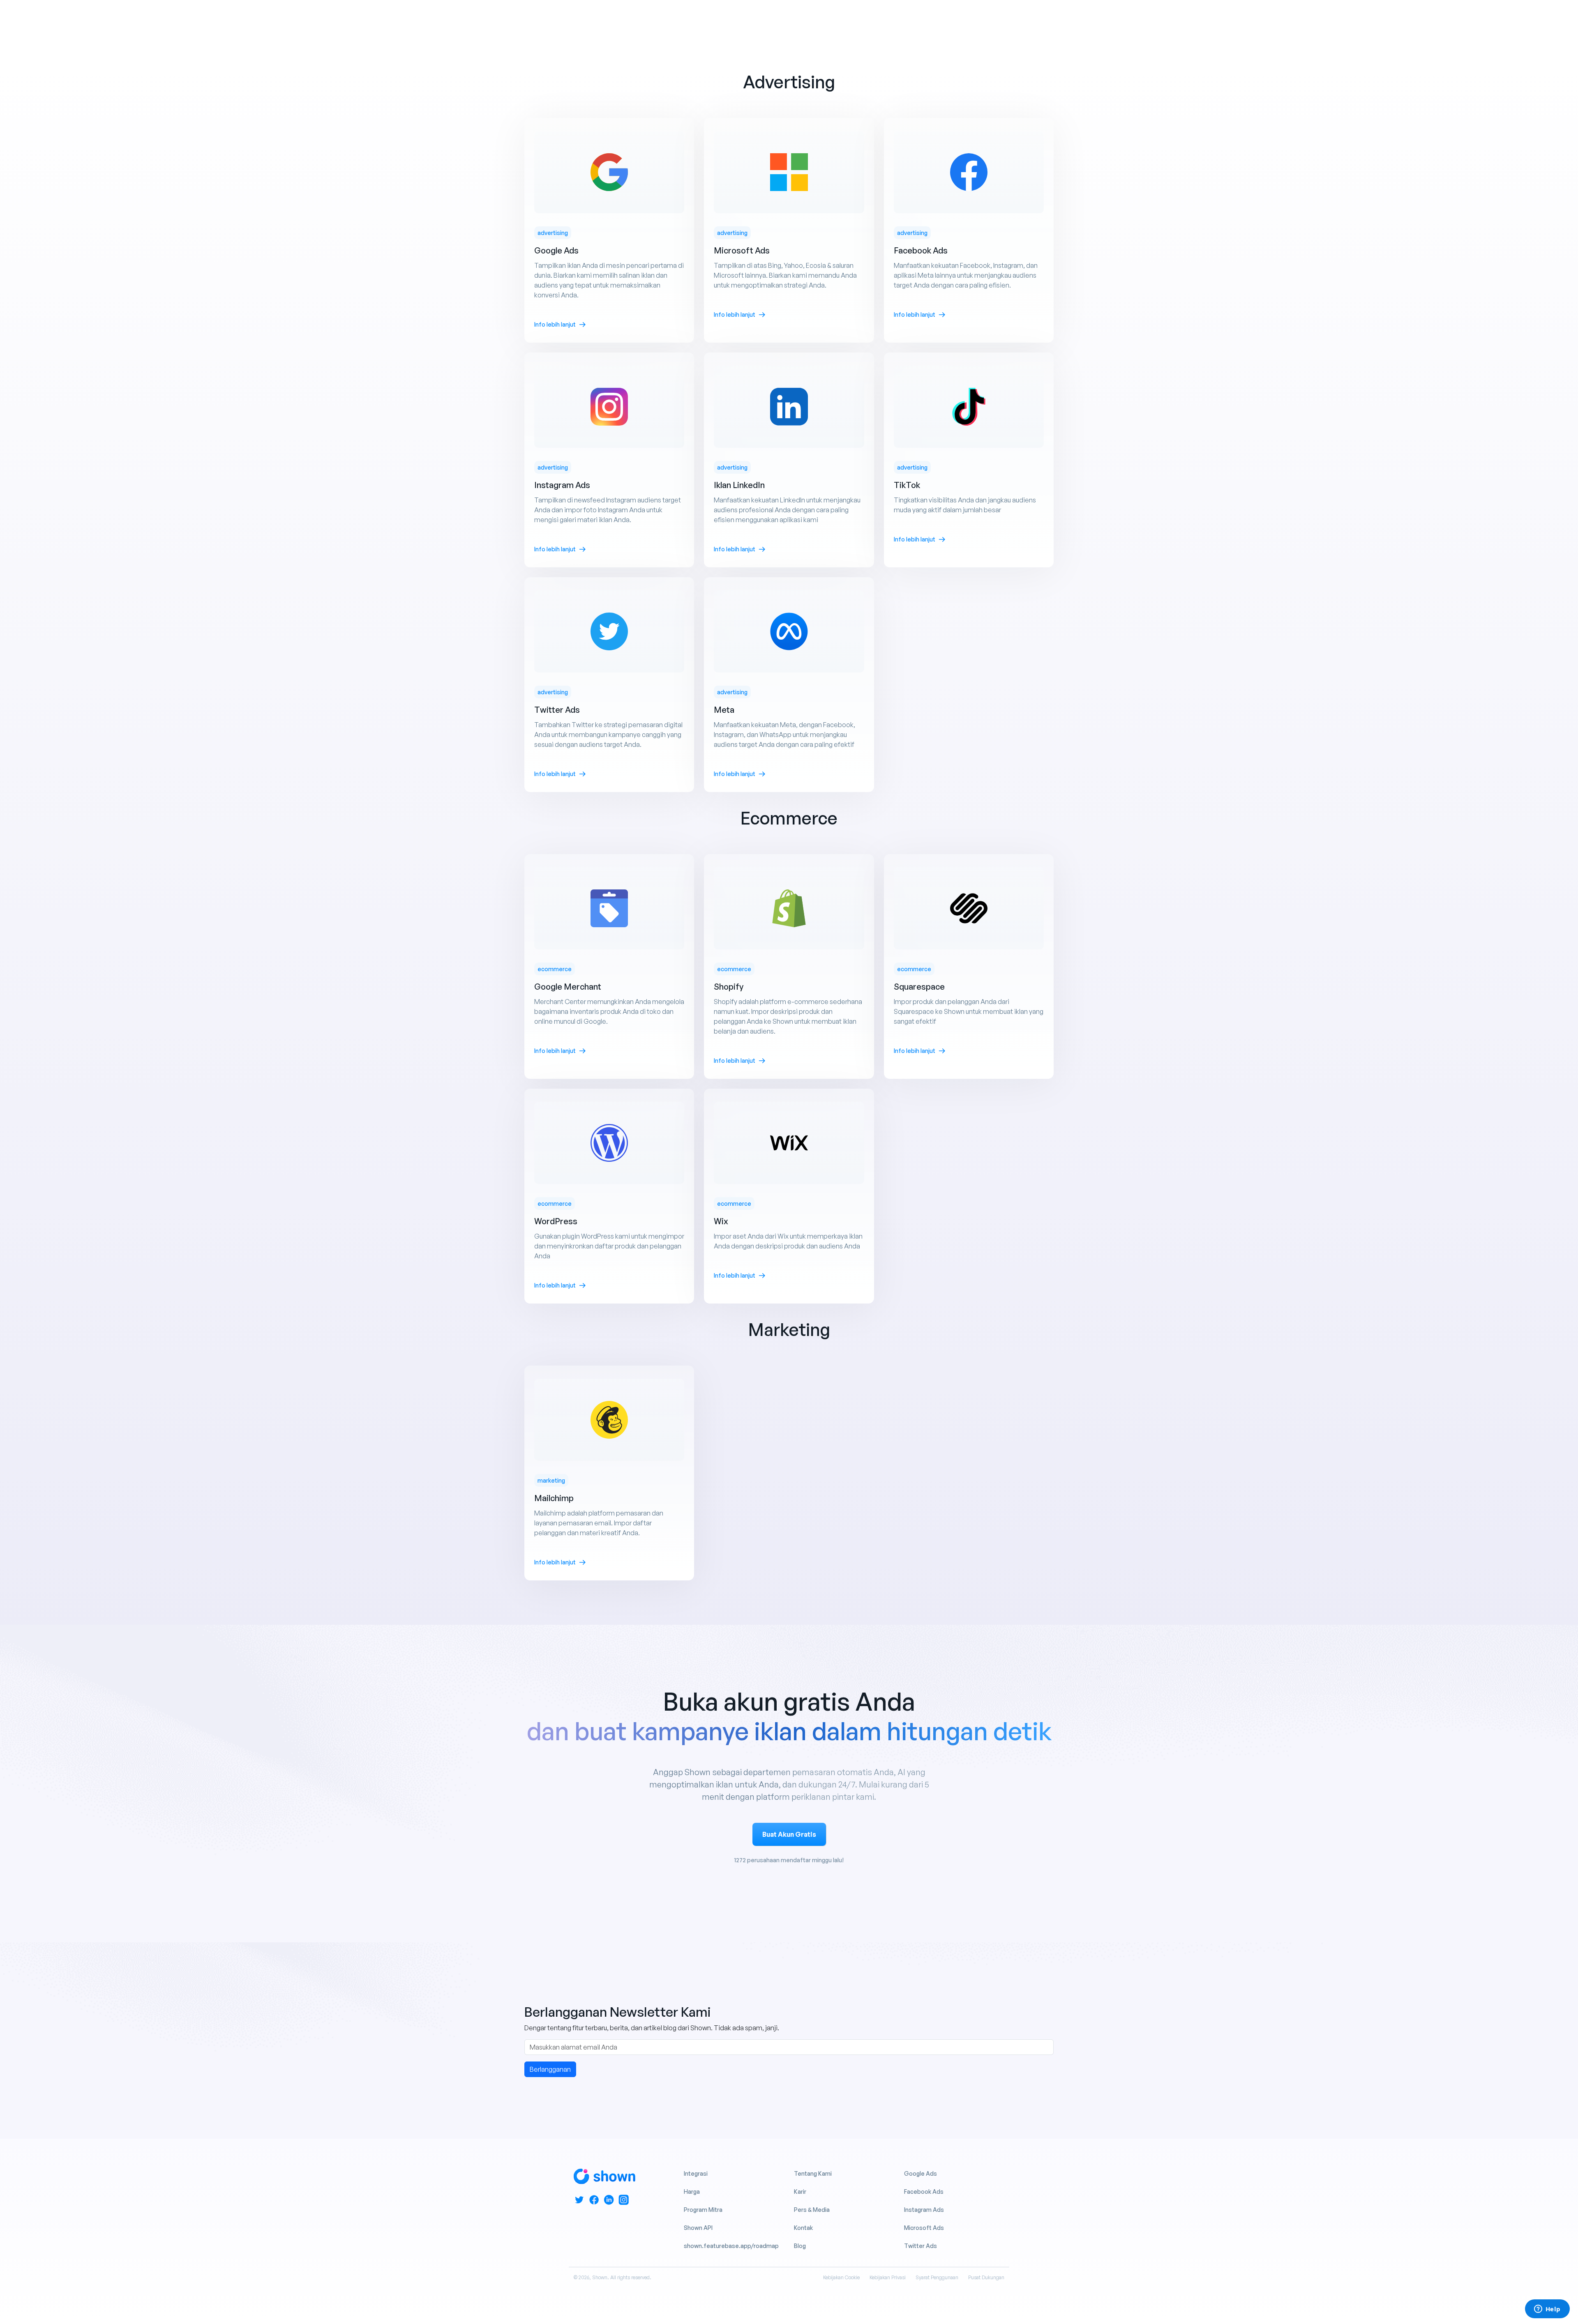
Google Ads (920, 2173)
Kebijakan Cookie (841, 2277)
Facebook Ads (924, 2192)
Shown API (698, 2228)
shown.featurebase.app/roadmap (731, 2246)
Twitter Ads (920, 2246)
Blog (800, 2246)
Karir (800, 2192)
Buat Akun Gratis (789, 1834)
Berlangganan (550, 2069)
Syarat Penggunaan (937, 2277)
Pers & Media (812, 2210)
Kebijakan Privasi (888, 2277)
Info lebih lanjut (555, 324)
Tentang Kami (813, 2173)
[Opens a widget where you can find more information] (1547, 2310)
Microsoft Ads (924, 2228)
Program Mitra (703, 2210)
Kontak (803, 2228)
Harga (692, 2192)
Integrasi (696, 2173)
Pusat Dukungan (986, 2277)
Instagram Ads (924, 2210)
